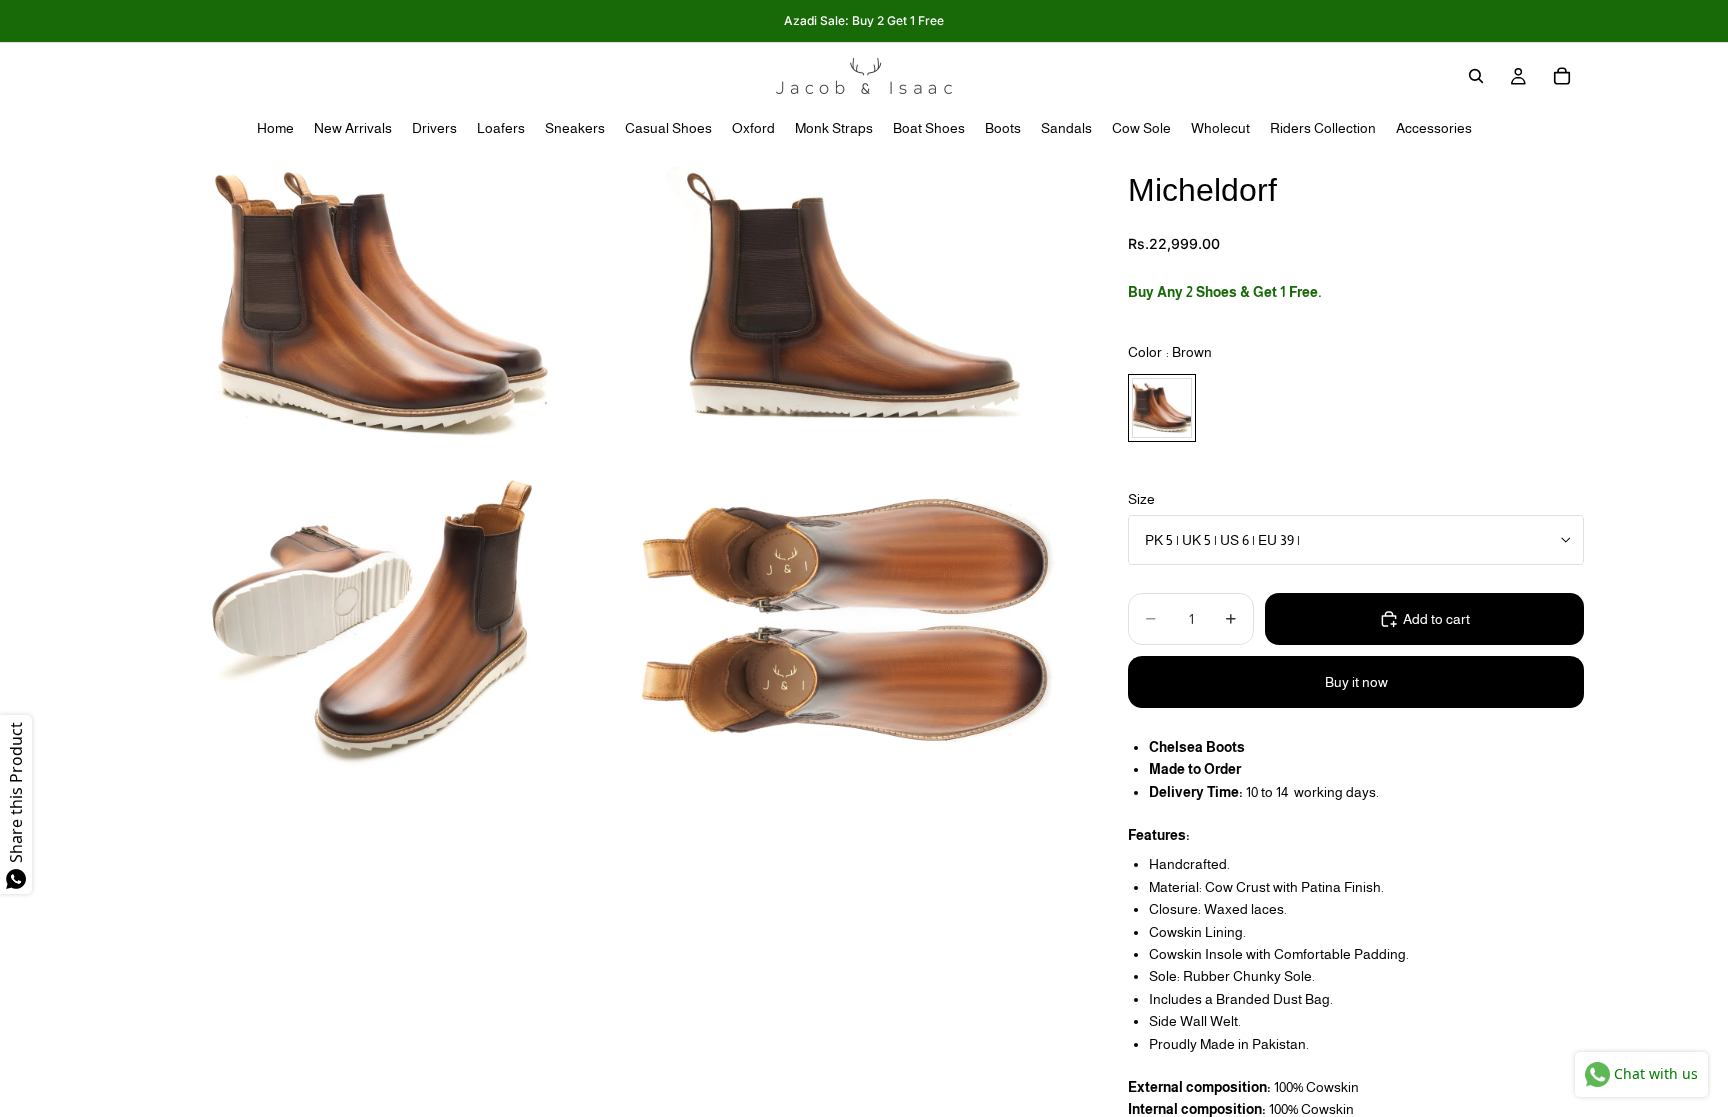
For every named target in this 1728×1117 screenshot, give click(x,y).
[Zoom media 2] (847, 304)
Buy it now (1356, 682)
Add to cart (1436, 619)
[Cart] (1562, 76)
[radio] (1162, 408)
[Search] (1476, 76)
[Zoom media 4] (847, 618)
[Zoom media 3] (377, 618)
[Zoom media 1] (377, 304)
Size (1141, 499)
